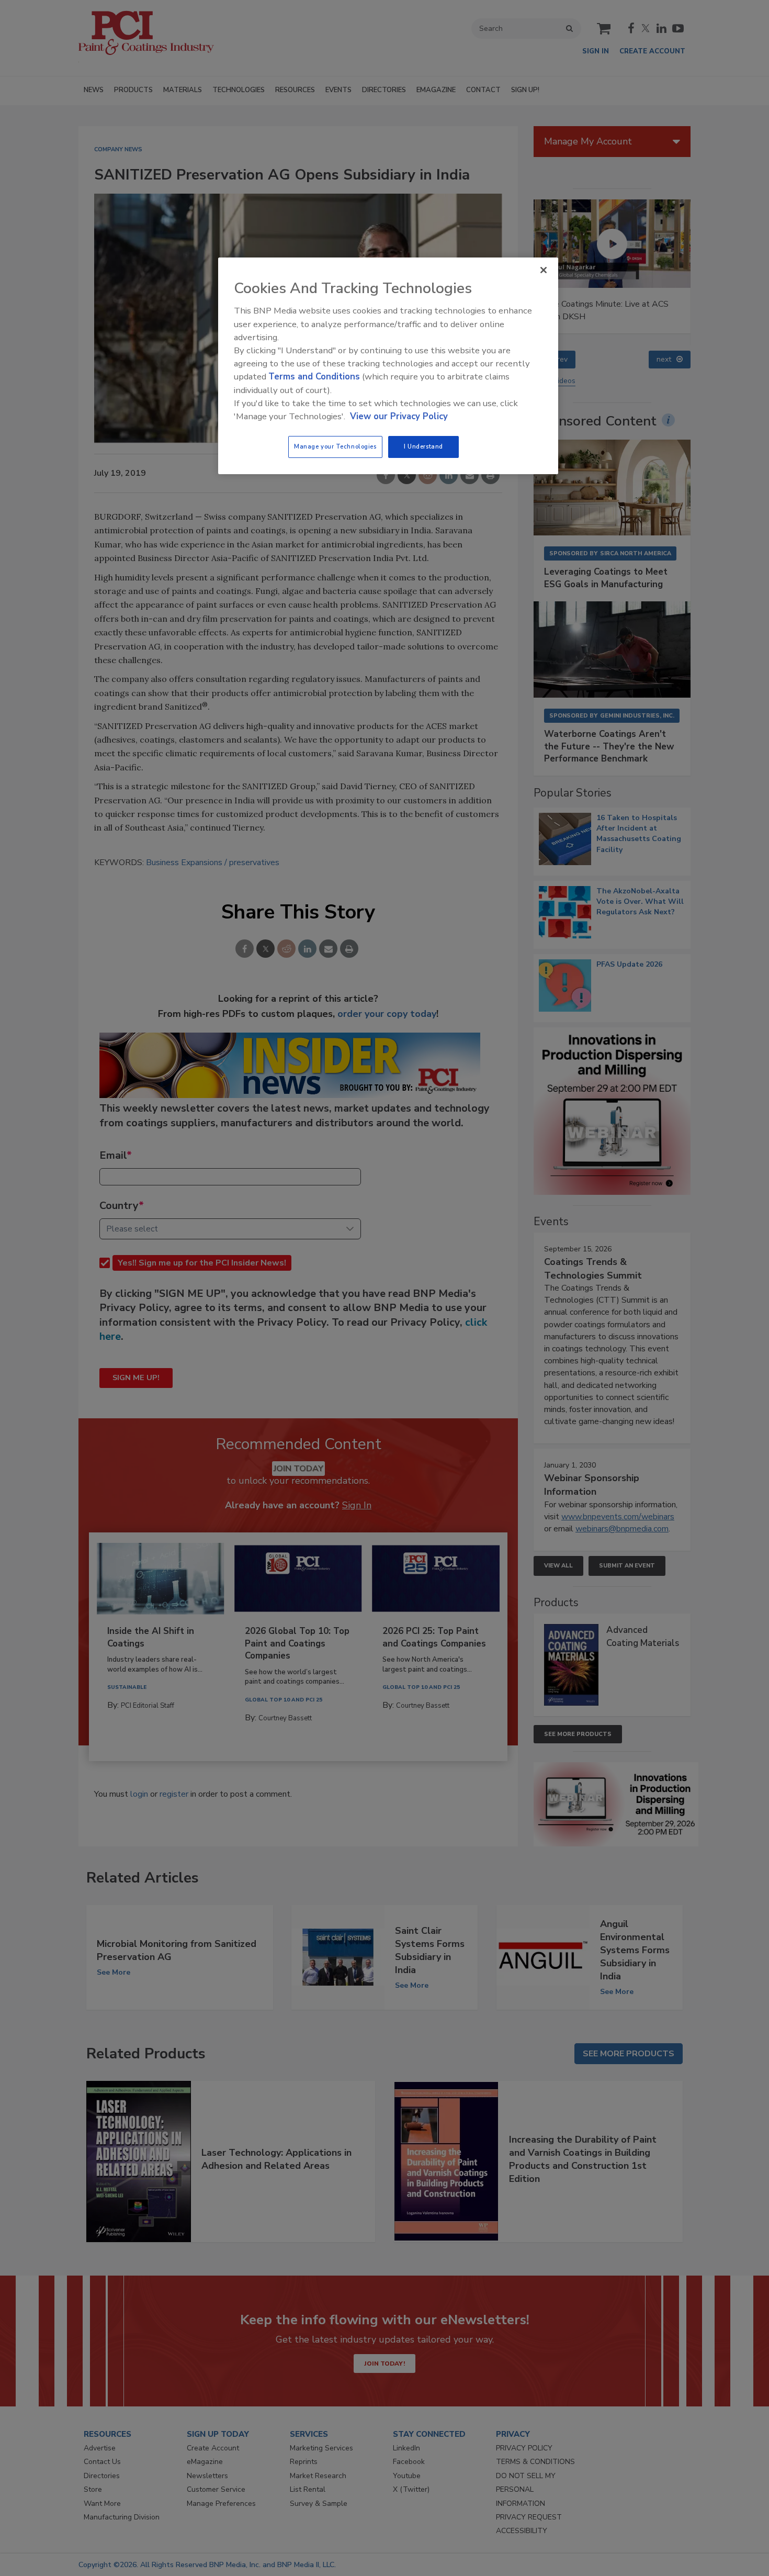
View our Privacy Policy (399, 416)
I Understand (423, 446)
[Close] (544, 270)
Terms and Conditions (314, 377)
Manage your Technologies (335, 446)
